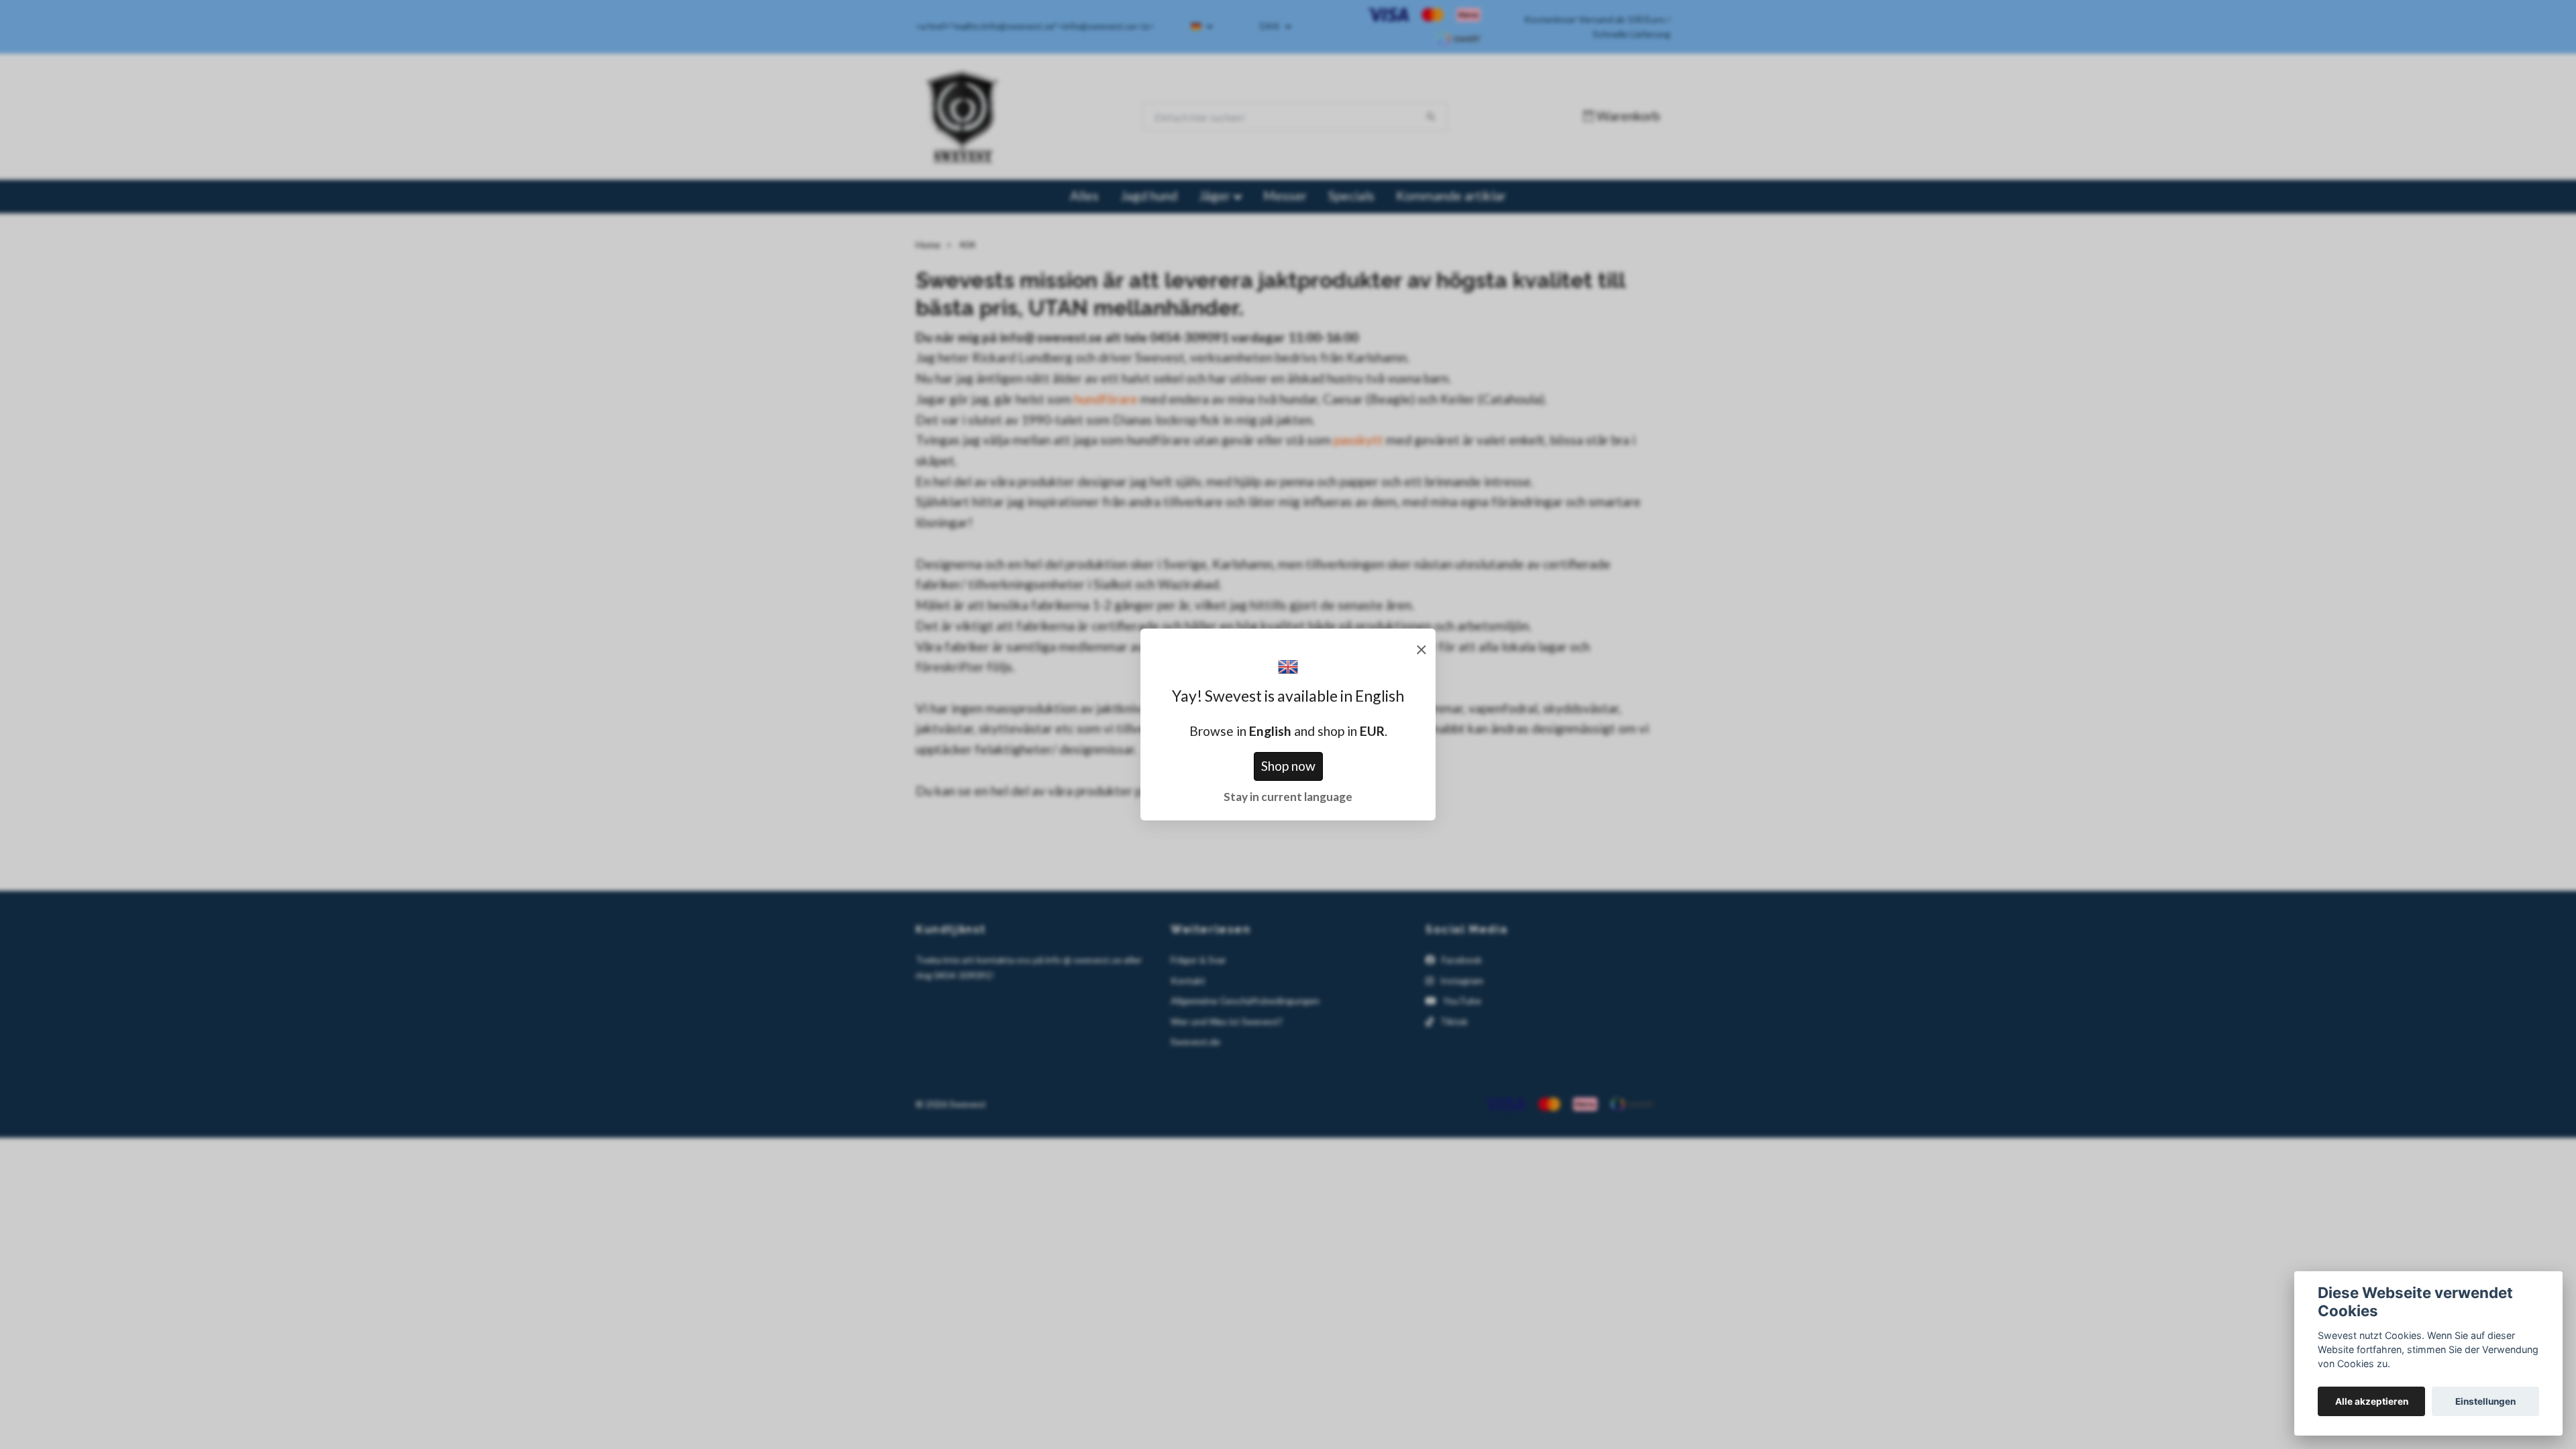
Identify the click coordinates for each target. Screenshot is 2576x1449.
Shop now (1288, 766)
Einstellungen (2485, 1401)
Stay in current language (1288, 797)
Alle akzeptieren (2372, 1401)
